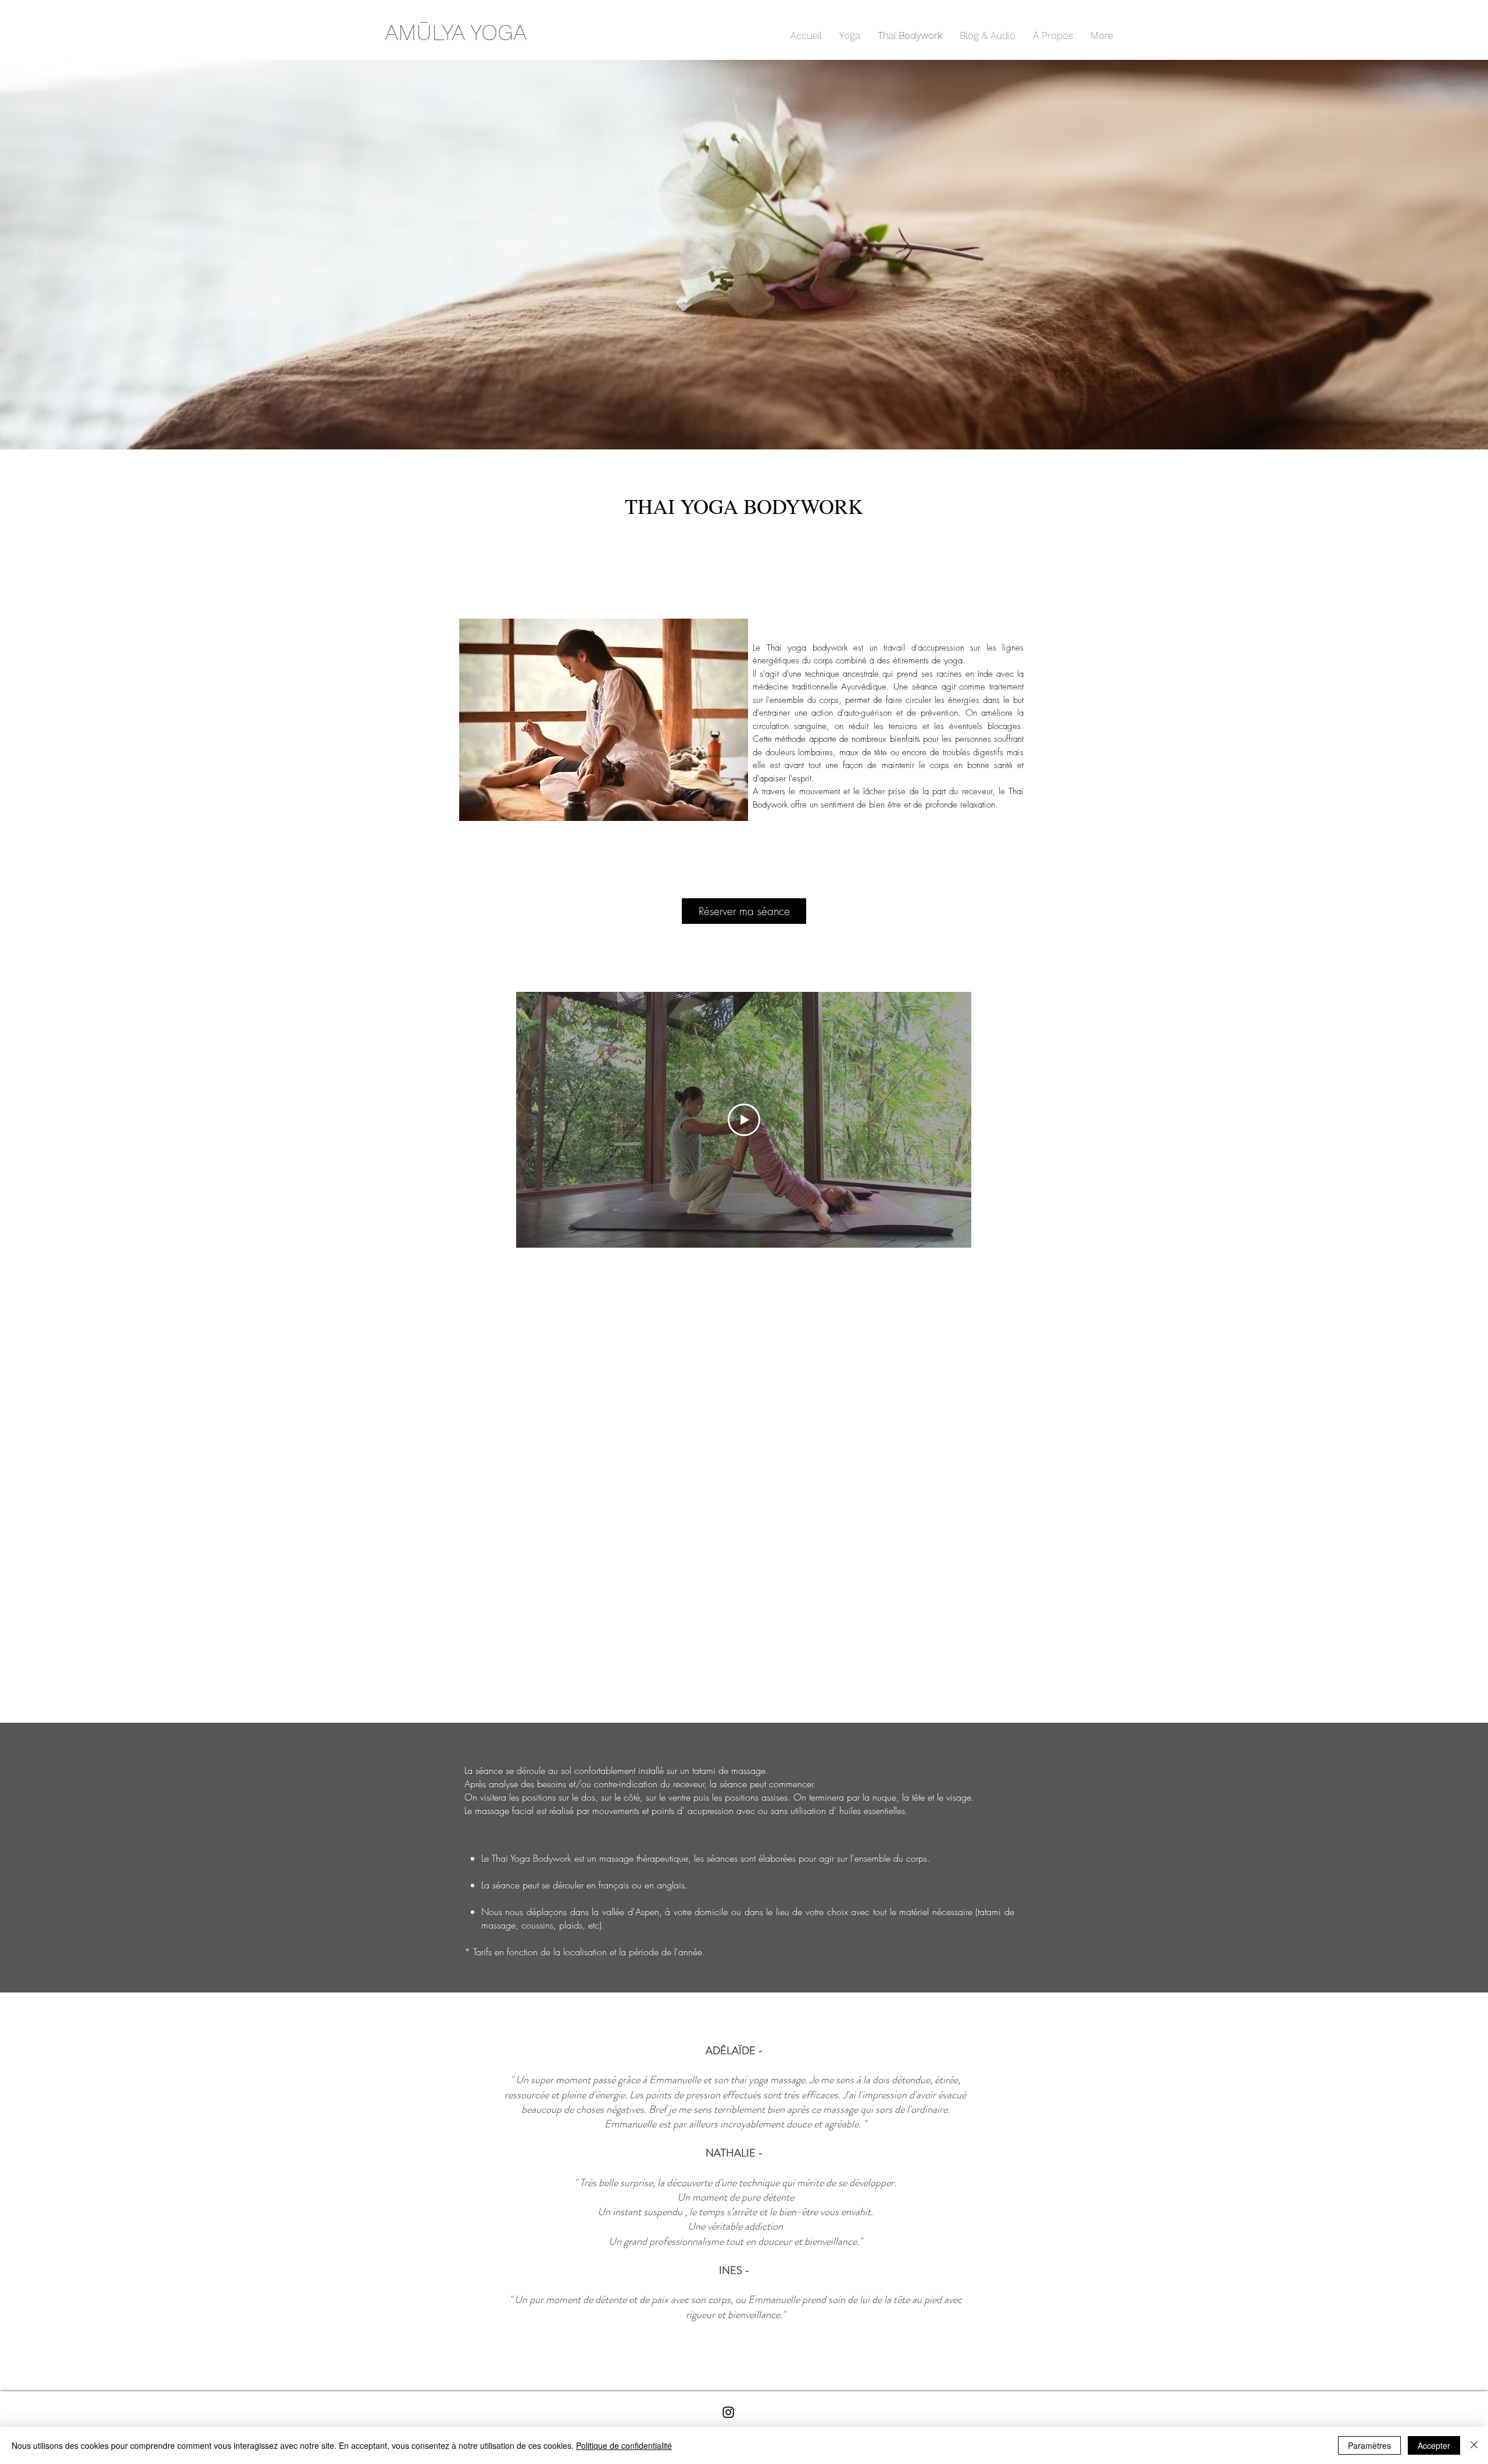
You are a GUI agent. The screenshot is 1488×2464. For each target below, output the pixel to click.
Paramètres (1369, 2445)
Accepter (1434, 2445)
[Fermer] (1474, 2445)
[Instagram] (728, 2412)
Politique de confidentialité (624, 2445)
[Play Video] (744, 1120)
